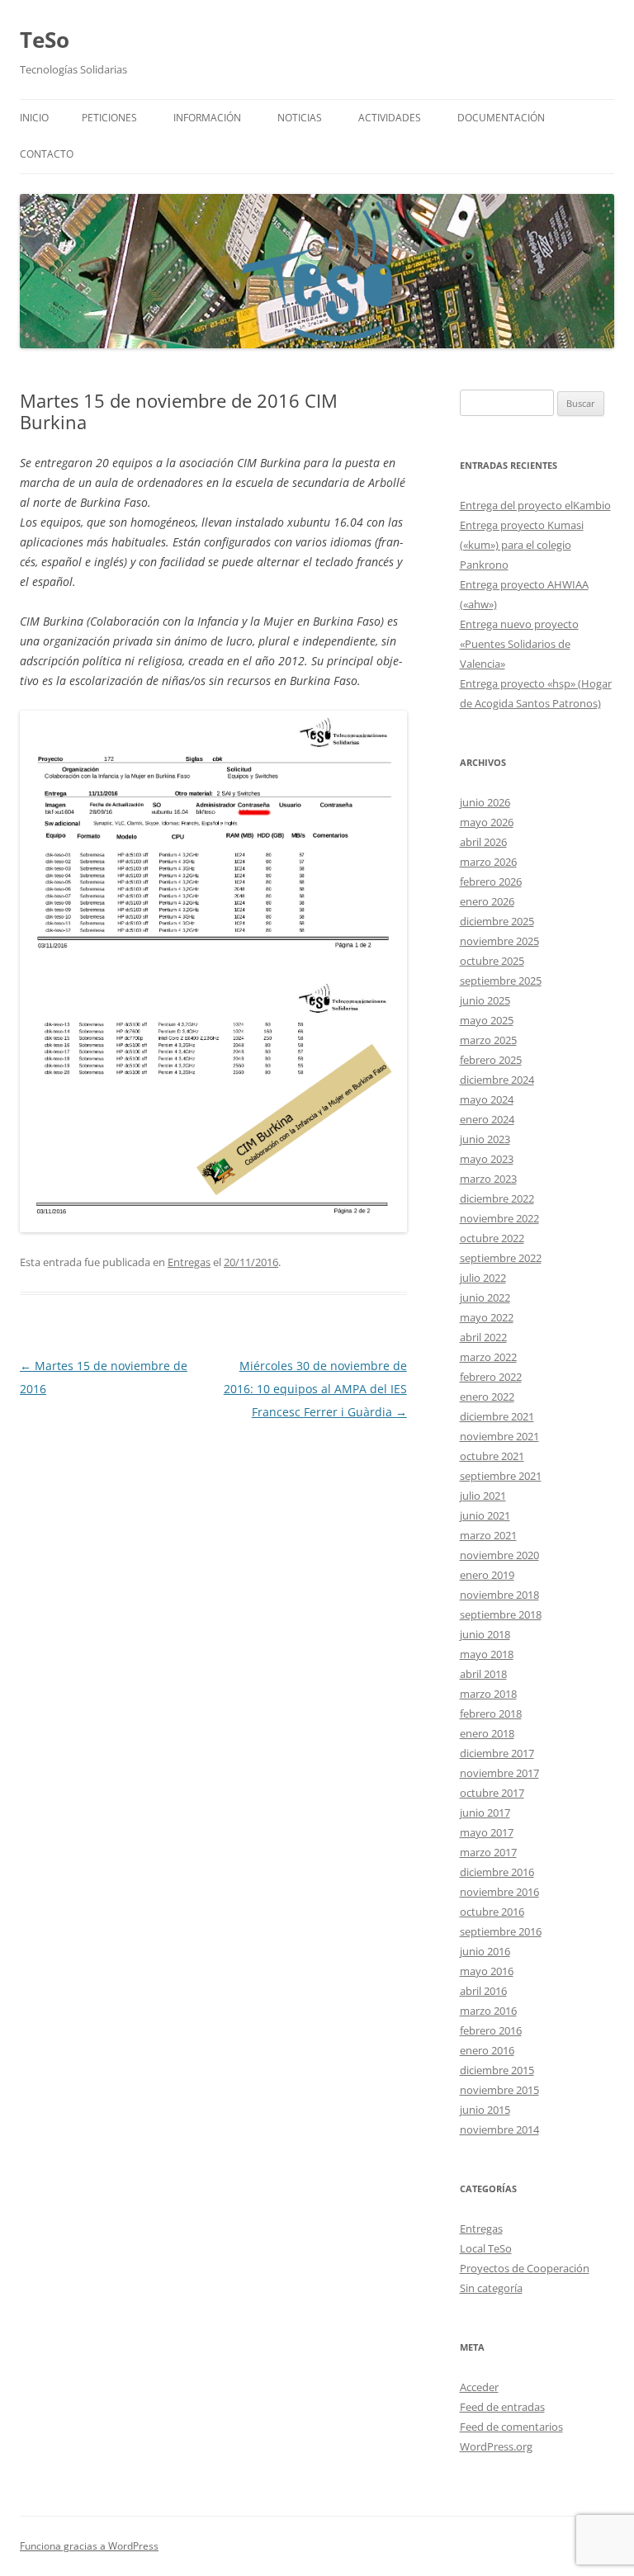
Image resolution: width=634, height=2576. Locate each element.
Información (207, 118)
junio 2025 (485, 1000)
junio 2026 (485, 802)
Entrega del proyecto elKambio (535, 505)
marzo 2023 (488, 1179)
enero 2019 (487, 1575)
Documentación (501, 118)
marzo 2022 (488, 1357)
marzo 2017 (488, 1852)
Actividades (390, 118)
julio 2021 (483, 1496)
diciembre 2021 (497, 1416)
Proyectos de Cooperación (525, 2268)
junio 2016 (485, 1951)
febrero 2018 (491, 1713)
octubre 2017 (492, 1793)
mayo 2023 (487, 1159)
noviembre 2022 (499, 1218)
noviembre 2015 (499, 2090)
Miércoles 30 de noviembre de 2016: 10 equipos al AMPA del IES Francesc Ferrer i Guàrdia (315, 1389)
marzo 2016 (488, 2011)
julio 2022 (483, 1278)
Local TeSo (486, 2248)
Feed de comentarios (511, 2427)
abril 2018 (483, 1674)
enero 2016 (487, 2050)
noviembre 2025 (499, 941)
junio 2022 (485, 1297)
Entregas (189, 1262)
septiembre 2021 (501, 1476)
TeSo (45, 40)
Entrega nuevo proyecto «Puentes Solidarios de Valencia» (519, 644)
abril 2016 (483, 1991)
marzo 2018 (488, 1694)
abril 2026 (483, 842)
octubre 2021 (492, 1456)
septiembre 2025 (501, 981)
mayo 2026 (487, 822)
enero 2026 (487, 901)
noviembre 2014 (499, 2129)
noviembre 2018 (499, 1595)
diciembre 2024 (497, 1080)
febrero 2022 (491, 1377)
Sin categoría (491, 2288)
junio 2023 (485, 1139)
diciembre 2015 (497, 2070)
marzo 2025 (488, 1040)
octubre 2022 (492, 1238)
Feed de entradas (502, 2407)
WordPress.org (496, 2446)
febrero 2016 (491, 2030)
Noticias (300, 118)
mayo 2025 (487, 1020)
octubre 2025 (492, 961)
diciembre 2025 (497, 921)
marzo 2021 (488, 1535)
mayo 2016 (487, 1971)
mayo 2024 (487, 1099)
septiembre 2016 (501, 1931)
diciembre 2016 (497, 1872)
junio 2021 (485, 1515)
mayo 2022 (487, 1317)
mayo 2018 (487, 1654)
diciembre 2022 (497, 1198)
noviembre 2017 (499, 1773)
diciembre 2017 (497, 1753)
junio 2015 (485, 2110)
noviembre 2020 (499, 1555)
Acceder (479, 2387)
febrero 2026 (491, 882)
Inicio (34, 118)
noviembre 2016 (499, 1892)
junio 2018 (485, 1634)
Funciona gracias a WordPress (89, 2546)
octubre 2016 (492, 1912)
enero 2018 (487, 1733)
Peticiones (109, 118)
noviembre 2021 (499, 1436)
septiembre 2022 (501, 1258)
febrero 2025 (491, 1060)
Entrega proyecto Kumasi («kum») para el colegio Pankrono (522, 545)
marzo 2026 (488, 862)
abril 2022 (483, 1337)
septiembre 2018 (501, 1614)
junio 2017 (485, 1813)
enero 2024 (487, 1119)
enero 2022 (487, 1397)
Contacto (47, 154)
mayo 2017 (487, 1832)
